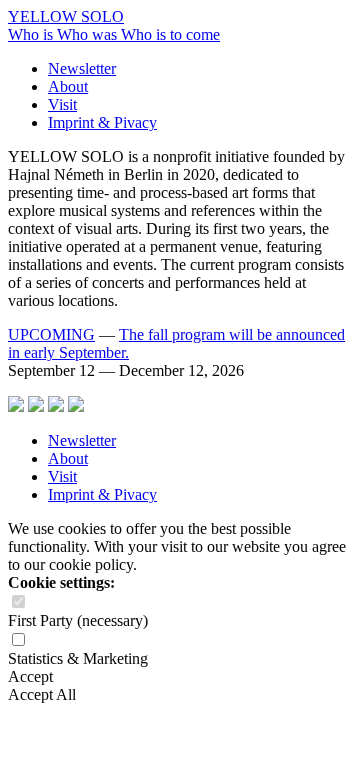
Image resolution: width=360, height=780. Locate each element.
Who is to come (170, 34)
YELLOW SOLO (66, 16)
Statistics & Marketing (78, 658)
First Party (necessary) (78, 620)
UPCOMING (51, 334)
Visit (62, 104)
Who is (32, 34)
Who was (89, 34)
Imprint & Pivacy (102, 122)
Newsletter (82, 68)
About (68, 86)
